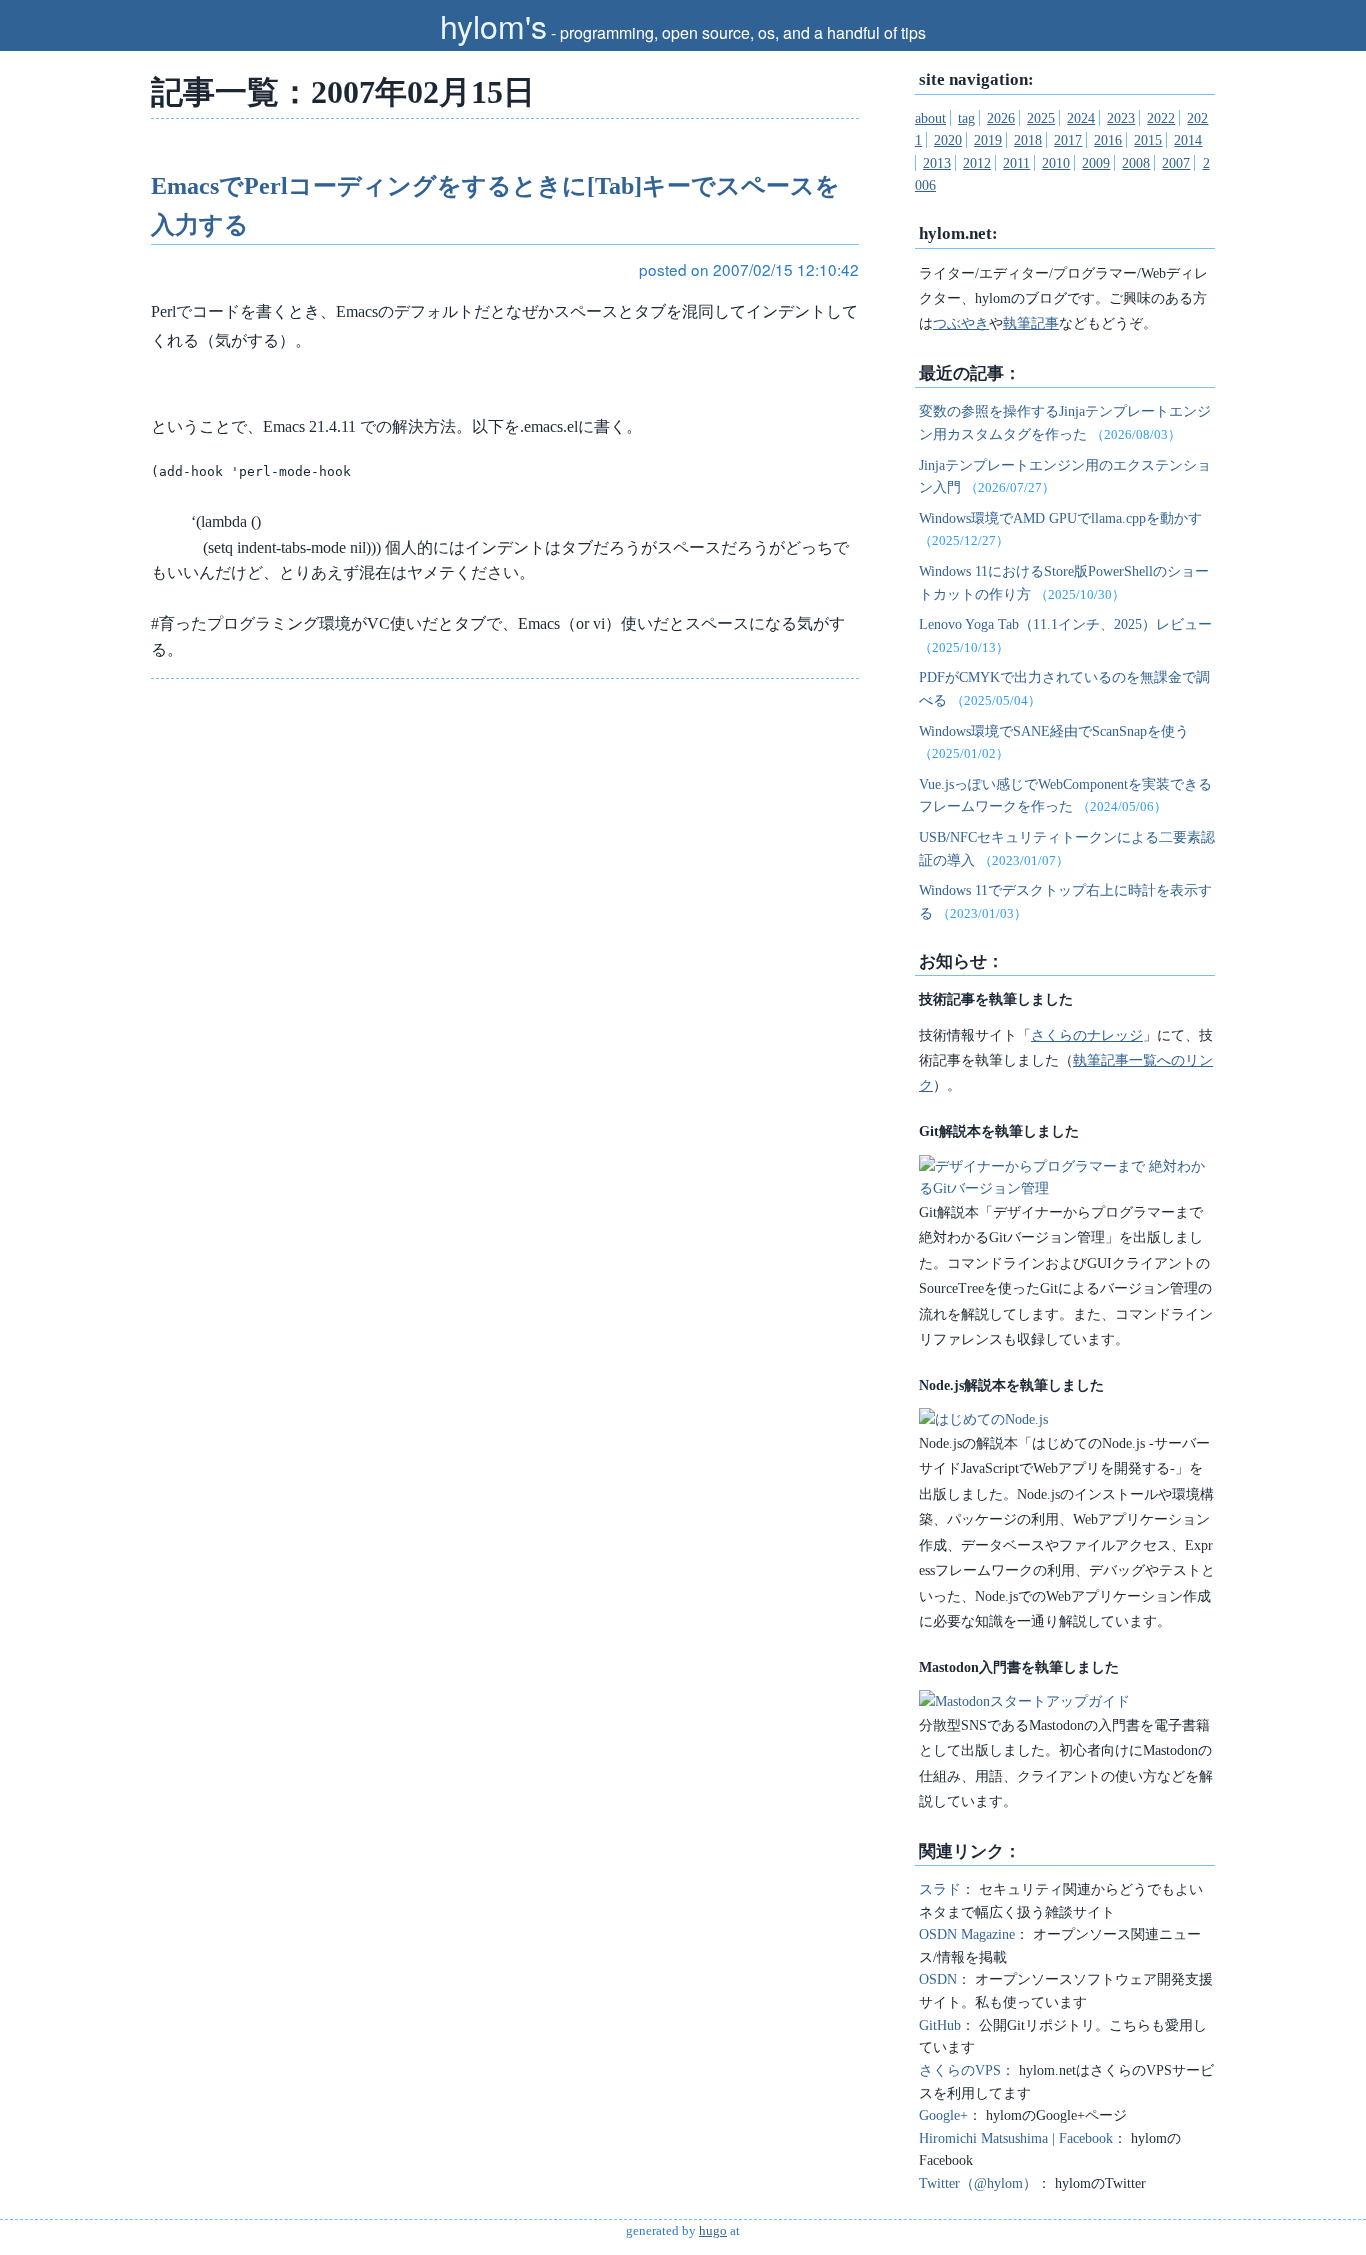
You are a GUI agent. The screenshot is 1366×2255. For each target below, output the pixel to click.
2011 (1016, 163)
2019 (988, 140)
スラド (940, 1889)
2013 (937, 163)
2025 (1041, 118)
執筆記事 (1031, 323)
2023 (1121, 118)
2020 (948, 140)
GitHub (940, 2025)
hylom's (493, 25)
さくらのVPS (960, 2070)
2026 (1001, 118)
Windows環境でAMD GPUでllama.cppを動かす (1060, 518)
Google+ (943, 2115)
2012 (977, 163)
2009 (1096, 163)
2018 (1028, 140)
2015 (1148, 140)
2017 (1068, 140)
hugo (713, 2231)
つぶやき (961, 323)
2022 (1161, 118)
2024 (1081, 118)
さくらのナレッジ (1087, 1035)
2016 (1108, 140)
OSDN (938, 1979)
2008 (1136, 163)
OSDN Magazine (967, 1934)
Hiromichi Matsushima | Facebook (1016, 2138)
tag (966, 118)
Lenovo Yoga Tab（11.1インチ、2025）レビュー (1065, 624)
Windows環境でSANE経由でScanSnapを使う (1054, 731)
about (930, 118)
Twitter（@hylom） (978, 2183)
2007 (1176, 163)
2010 (1056, 163)
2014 (1188, 140)
